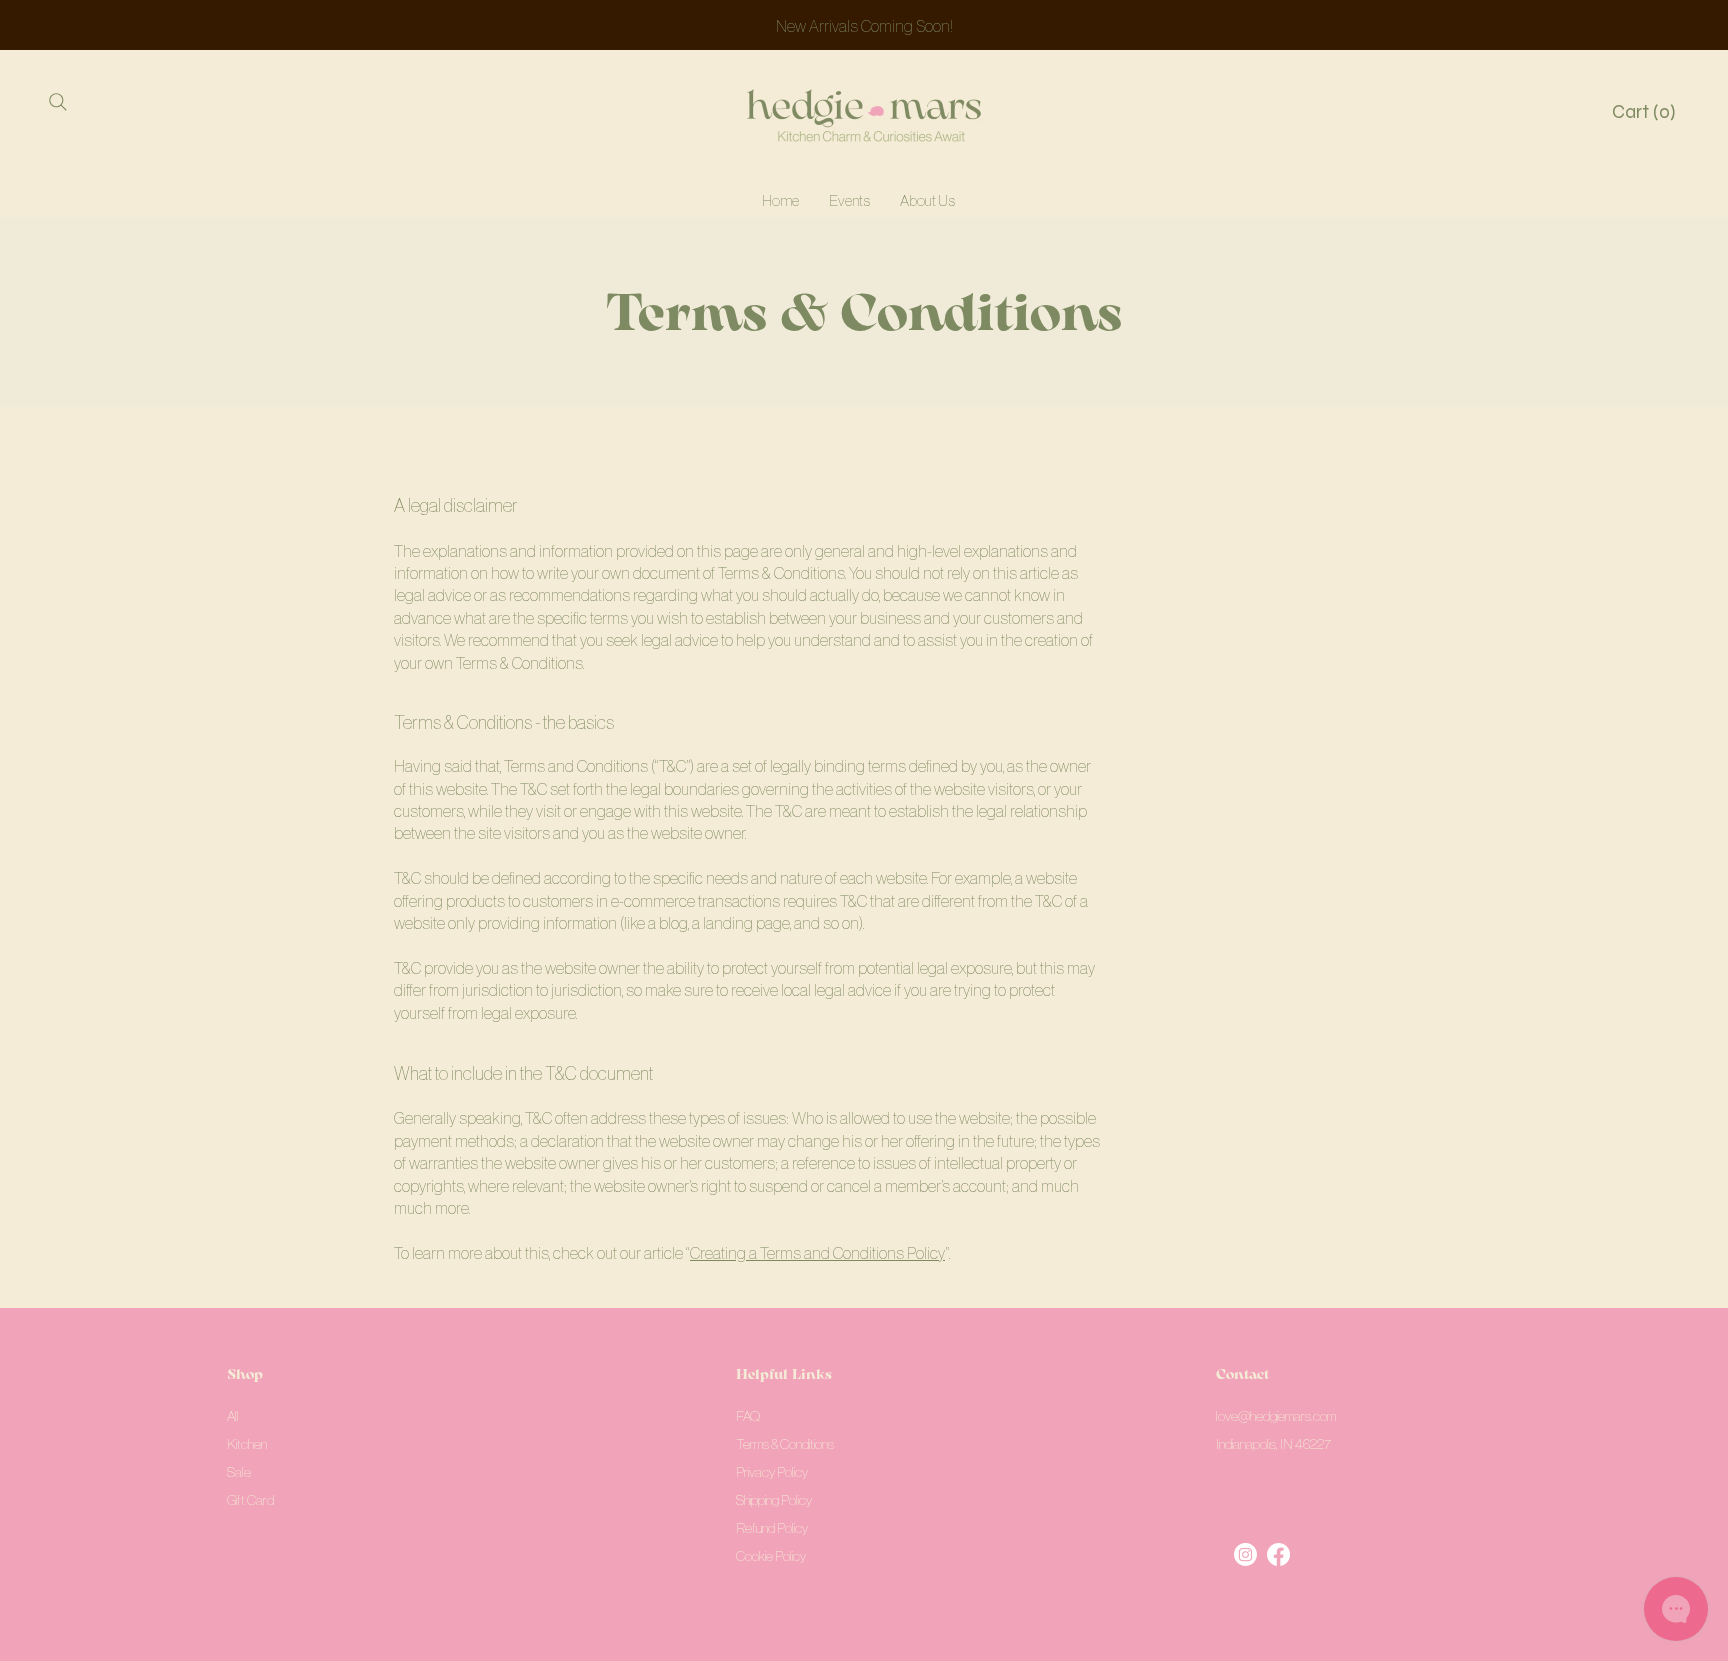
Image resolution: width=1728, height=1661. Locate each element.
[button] (1646, 112)
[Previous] (105, 25)
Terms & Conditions (785, 1444)
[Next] (1623, 25)
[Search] (57, 101)
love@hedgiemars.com (1276, 1416)
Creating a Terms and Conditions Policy (817, 1253)
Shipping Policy (774, 1500)
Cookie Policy (771, 1556)
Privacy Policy (772, 1472)
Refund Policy (772, 1528)
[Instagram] (1245, 1554)
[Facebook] (1278, 1554)
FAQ (748, 1416)
